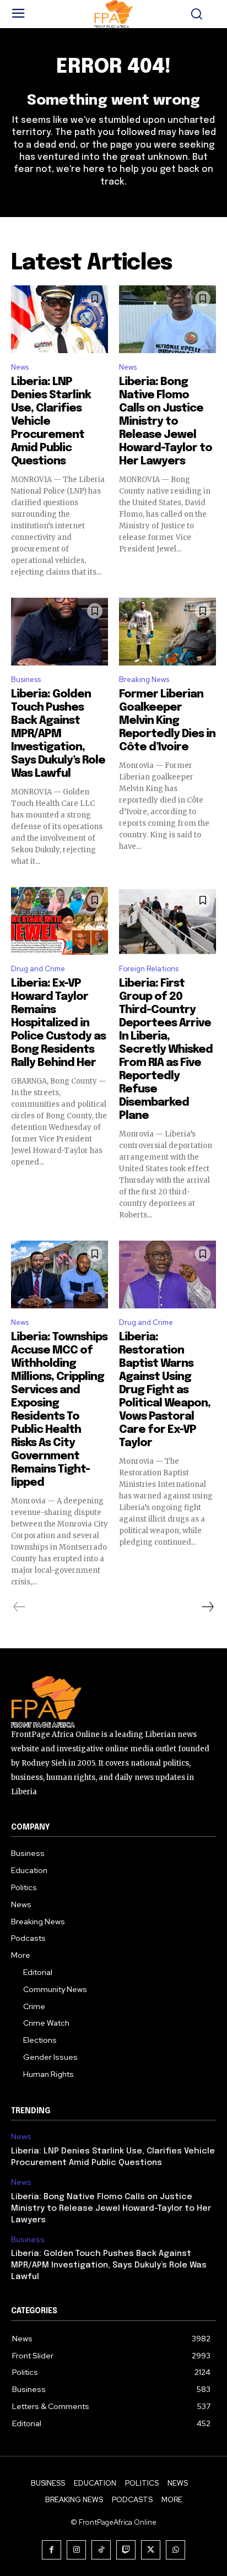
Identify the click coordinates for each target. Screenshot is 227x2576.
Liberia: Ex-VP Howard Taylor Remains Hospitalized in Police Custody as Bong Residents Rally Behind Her (58, 1023)
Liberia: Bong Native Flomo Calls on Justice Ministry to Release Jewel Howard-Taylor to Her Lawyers (166, 422)
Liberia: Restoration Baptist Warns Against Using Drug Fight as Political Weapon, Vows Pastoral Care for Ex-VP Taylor (165, 1390)
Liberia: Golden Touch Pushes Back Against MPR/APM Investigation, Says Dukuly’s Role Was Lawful (58, 734)
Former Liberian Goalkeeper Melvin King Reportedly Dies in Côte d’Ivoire (167, 721)
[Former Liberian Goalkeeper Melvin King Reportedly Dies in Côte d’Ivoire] (167, 632)
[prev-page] (20, 1607)
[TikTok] (101, 2550)
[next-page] (207, 1607)
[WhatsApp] (175, 2550)
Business (26, 680)
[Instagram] (76, 2550)
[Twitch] (126, 2550)
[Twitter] (151, 2550)
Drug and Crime (38, 969)
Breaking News (144, 680)
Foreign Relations (149, 969)
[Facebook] (52, 2550)
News (20, 367)
